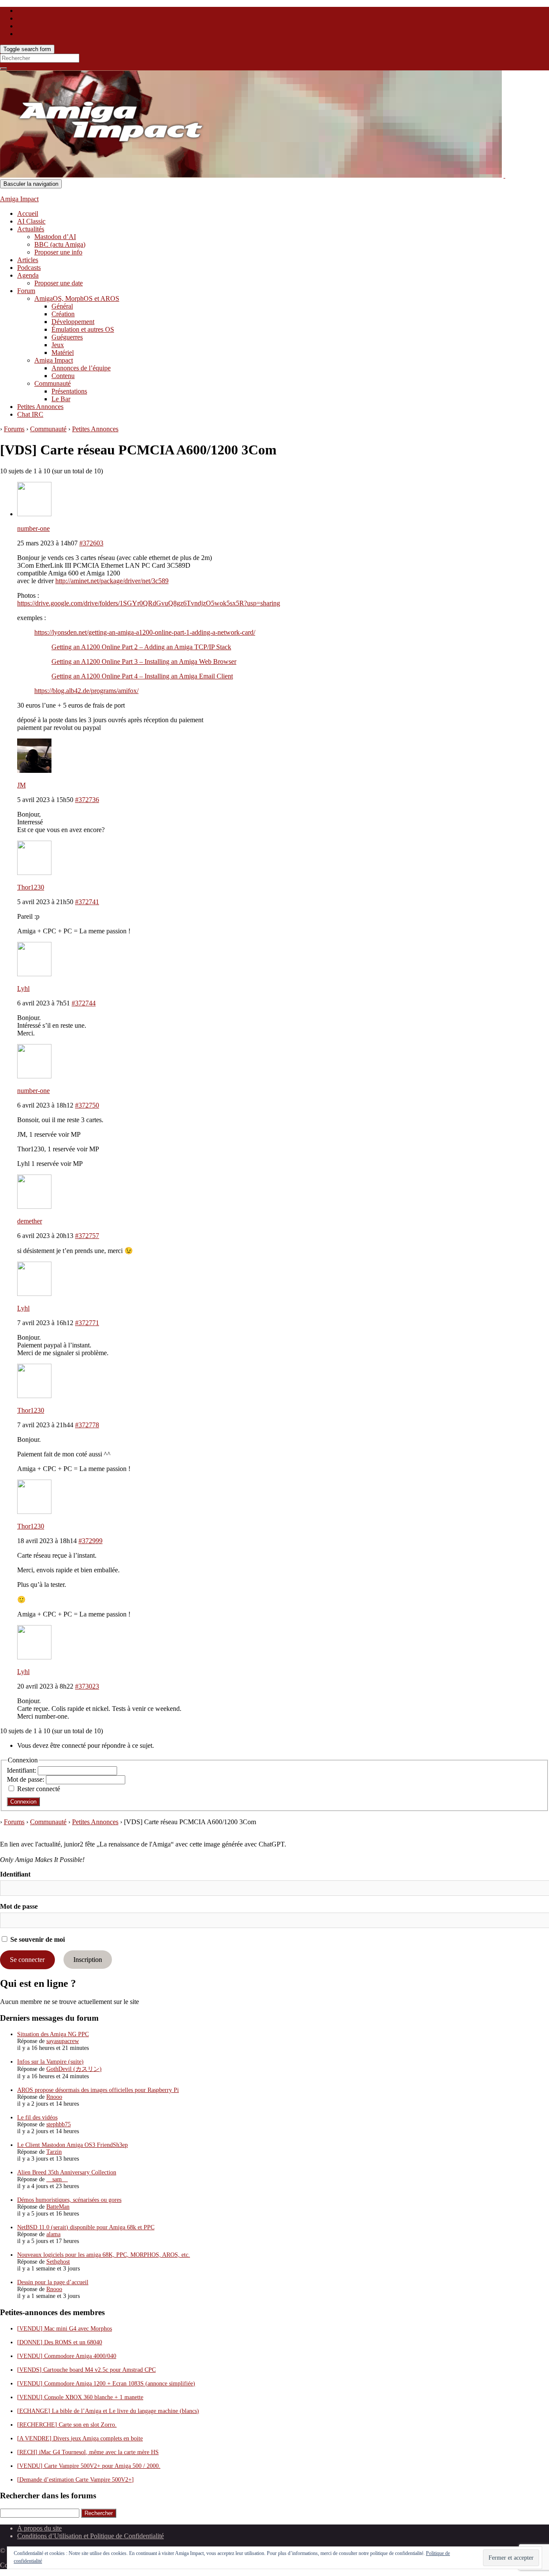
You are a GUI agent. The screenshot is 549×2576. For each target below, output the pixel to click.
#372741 (87, 902)
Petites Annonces (40, 407)
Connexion (23, 1802)
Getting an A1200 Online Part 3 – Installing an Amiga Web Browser (144, 661)
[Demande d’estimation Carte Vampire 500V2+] (75, 2480)
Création (63, 314)
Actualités (31, 229)
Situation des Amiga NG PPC (53, 2034)
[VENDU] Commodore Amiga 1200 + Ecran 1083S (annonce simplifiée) (106, 2384)
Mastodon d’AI (55, 237)
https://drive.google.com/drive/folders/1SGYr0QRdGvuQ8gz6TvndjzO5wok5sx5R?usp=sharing (149, 603)
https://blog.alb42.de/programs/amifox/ (86, 691)
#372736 (87, 800)
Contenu (63, 376)
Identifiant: (22, 1770)
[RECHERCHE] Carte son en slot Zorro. (67, 2425)
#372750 (87, 1105)
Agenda (28, 275)
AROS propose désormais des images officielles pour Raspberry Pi (98, 2090)
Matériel (63, 353)
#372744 (84, 1003)
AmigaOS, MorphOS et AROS (77, 298)
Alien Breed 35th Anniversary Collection (67, 2172)
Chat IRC (30, 414)
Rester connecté (39, 1789)
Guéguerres (67, 337)
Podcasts (29, 268)
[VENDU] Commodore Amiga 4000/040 (67, 2356)
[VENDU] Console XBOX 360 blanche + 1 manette (80, 2397)
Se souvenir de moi (37, 1939)
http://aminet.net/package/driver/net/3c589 (112, 581)
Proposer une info (58, 252)
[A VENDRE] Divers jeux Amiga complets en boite (80, 2438)
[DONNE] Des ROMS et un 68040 (60, 2342)
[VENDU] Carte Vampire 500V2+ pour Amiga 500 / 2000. (89, 2466)
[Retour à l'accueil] (504, 175)
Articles (28, 260)
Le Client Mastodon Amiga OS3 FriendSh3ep (72, 2145)
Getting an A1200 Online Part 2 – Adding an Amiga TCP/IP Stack (141, 647)
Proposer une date (59, 283)
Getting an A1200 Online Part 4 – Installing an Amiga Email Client (142, 676)
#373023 (87, 1686)
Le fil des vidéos (37, 2117)
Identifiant (15, 1874)
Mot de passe (19, 1906)
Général (62, 306)
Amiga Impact (19, 199)
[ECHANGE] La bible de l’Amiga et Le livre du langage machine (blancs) (108, 2411)
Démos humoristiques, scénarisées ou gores (69, 2200)
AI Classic (31, 221)
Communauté (53, 383)
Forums (14, 429)
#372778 (87, 1425)
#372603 (91, 543)
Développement (73, 322)
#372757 (87, 1236)
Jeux (58, 345)
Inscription (88, 1960)
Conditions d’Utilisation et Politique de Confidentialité (90, 2536)
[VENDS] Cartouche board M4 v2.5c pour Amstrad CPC (86, 2370)
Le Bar (61, 399)
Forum (26, 291)
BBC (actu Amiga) (60, 244)
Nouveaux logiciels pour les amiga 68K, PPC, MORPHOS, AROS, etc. (104, 2255)
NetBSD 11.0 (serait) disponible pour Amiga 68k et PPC (86, 2227)
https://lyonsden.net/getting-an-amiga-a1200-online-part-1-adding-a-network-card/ (145, 632)
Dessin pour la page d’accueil (53, 2282)
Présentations (69, 391)
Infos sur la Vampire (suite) (50, 2062)
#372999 (90, 1541)
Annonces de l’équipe (81, 368)
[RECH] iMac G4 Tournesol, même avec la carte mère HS (88, 2452)
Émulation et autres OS (83, 329)
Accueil (28, 213)
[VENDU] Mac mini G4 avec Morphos (65, 2329)
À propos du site (39, 2528)
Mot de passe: (26, 1779)
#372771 (87, 1323)
